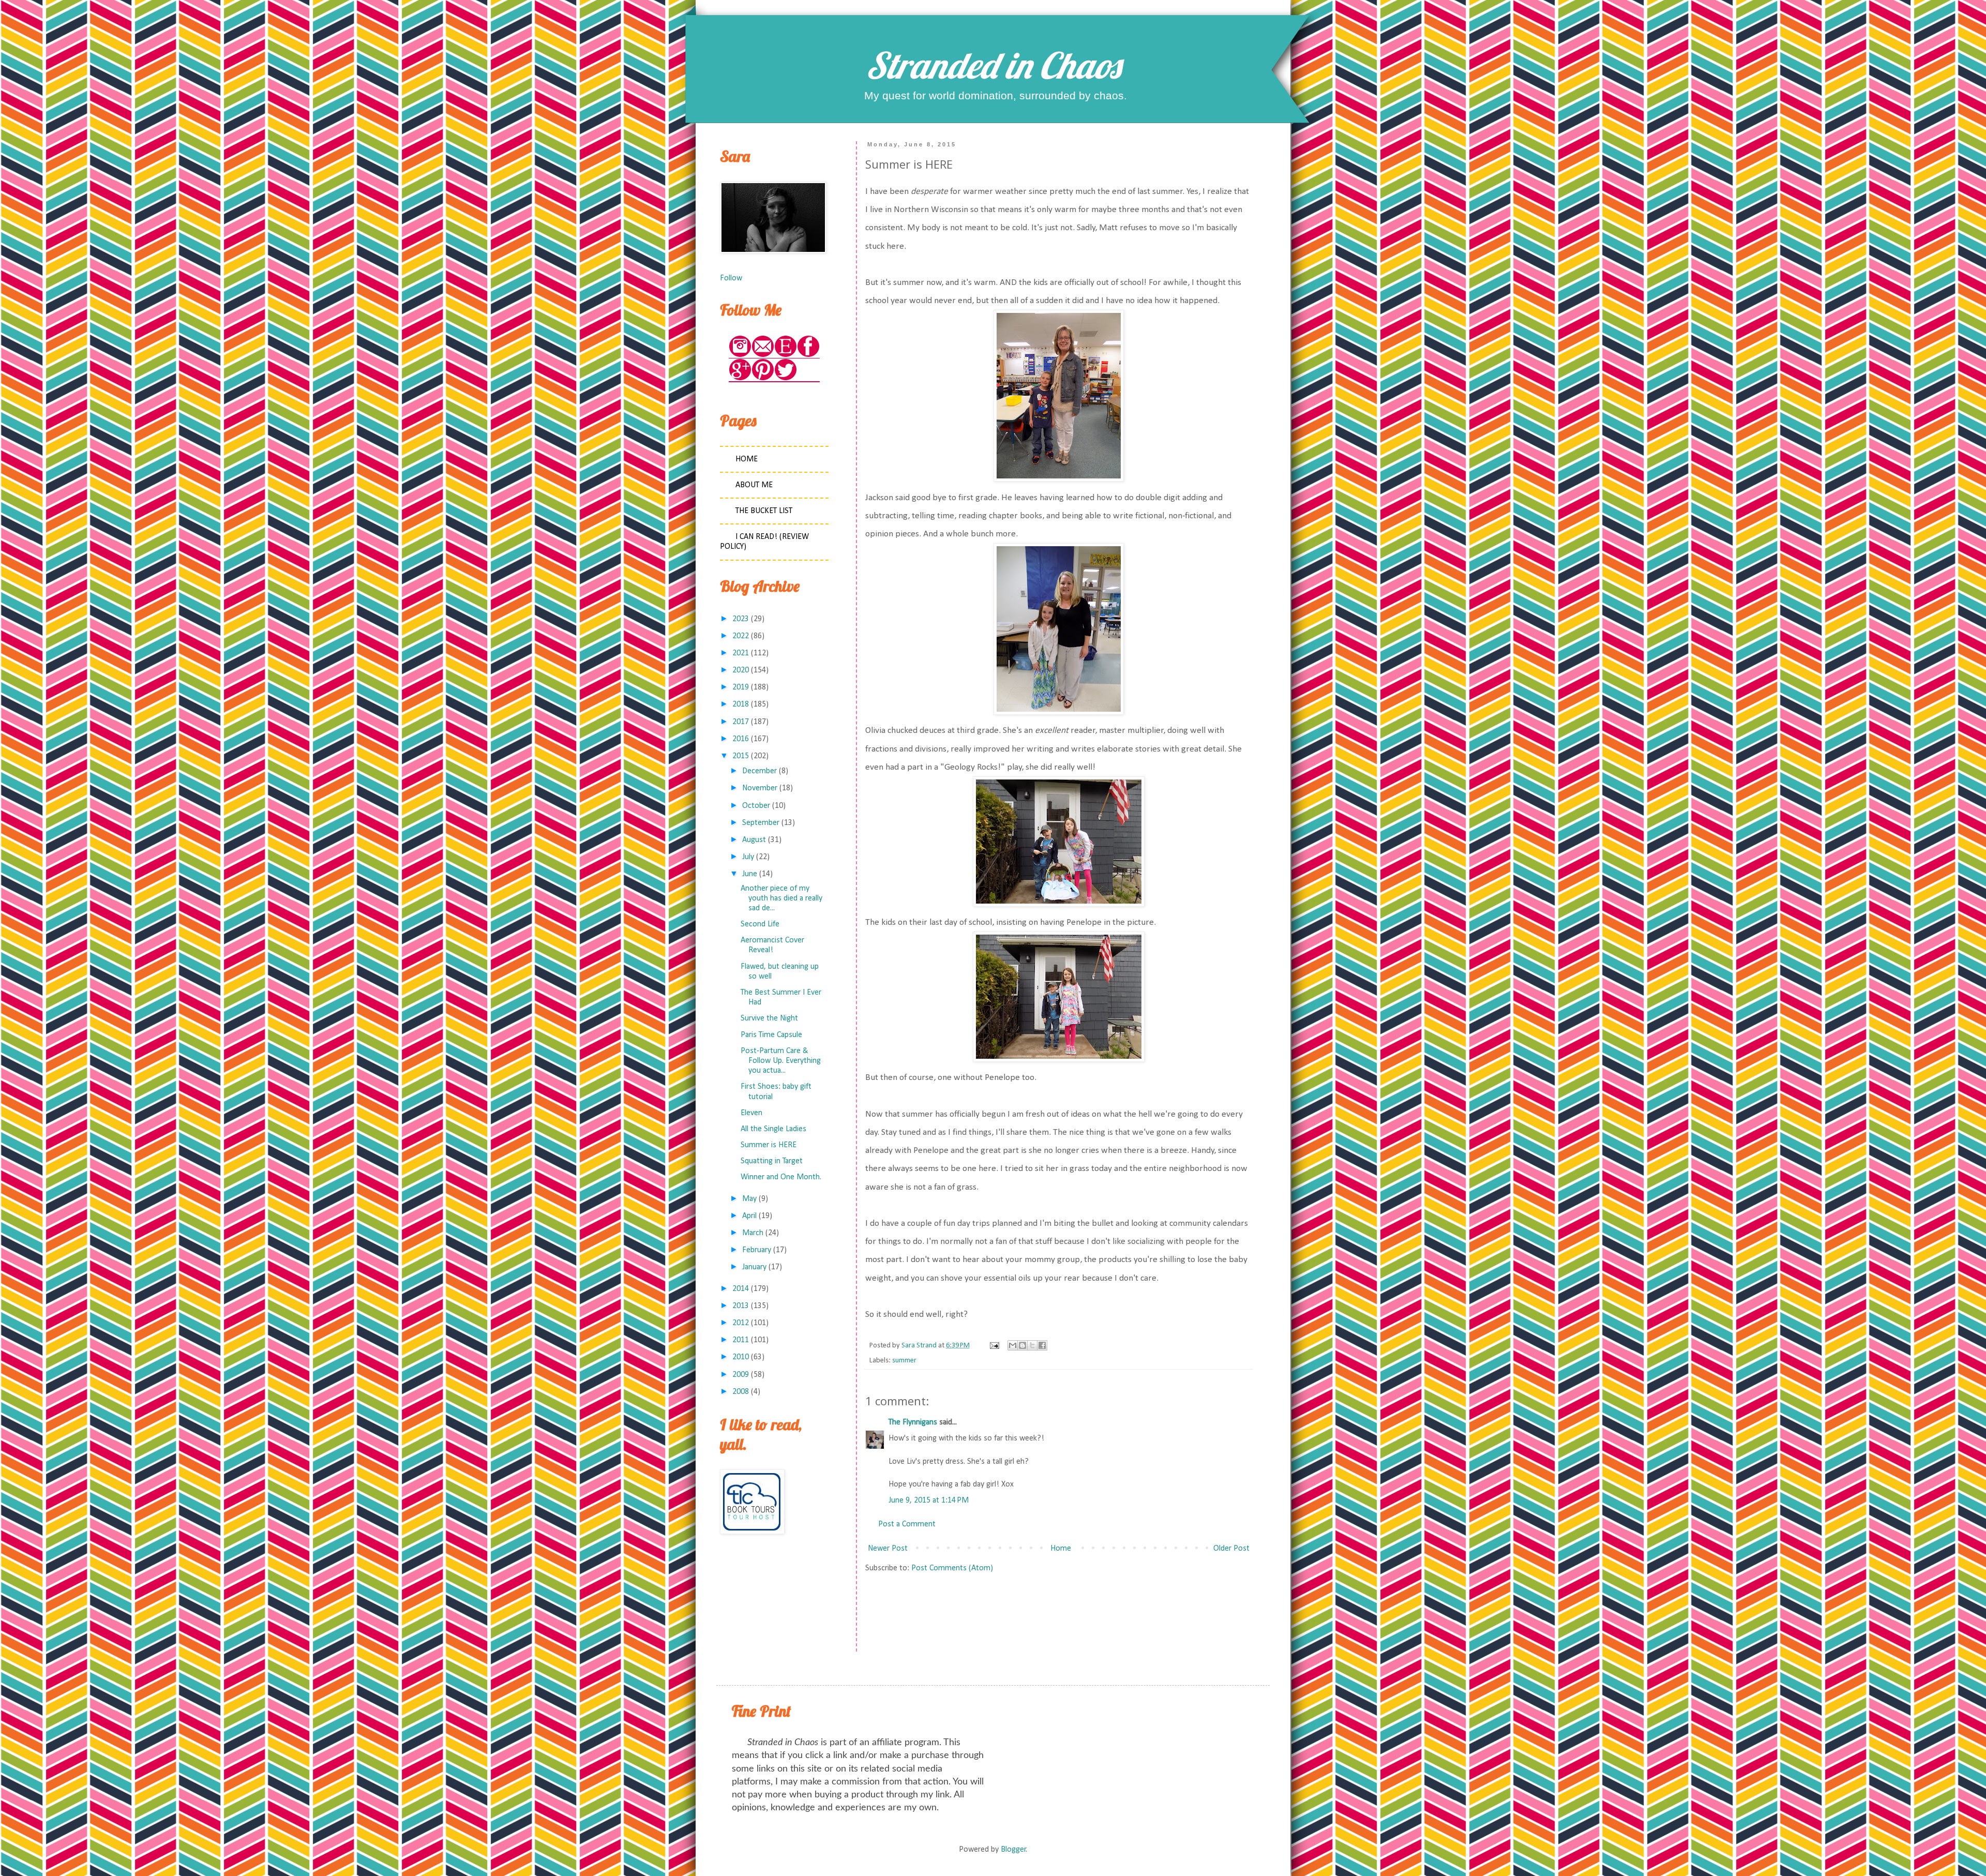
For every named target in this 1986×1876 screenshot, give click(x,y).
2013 (741, 1306)
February (757, 1250)
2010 (741, 1357)
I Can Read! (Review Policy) (764, 542)
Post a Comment (907, 1524)
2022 (741, 636)
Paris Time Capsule (771, 1035)
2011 (741, 1340)
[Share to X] (1032, 1345)
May (749, 1199)
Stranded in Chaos (993, 65)
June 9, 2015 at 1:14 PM (929, 1500)
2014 (741, 1289)
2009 (741, 1375)
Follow (731, 278)
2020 (741, 670)
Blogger (1013, 1850)
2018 (741, 704)
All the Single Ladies (773, 1129)
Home (1061, 1549)
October (756, 806)
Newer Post (888, 1549)
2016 (741, 739)
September (761, 823)
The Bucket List (764, 511)
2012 (741, 1323)
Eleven (751, 1113)
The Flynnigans (913, 1422)
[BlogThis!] (1022, 1345)
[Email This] (1013, 1345)
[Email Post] (994, 1346)
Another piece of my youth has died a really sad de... (781, 898)
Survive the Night (769, 1018)
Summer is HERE (769, 1145)
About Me (754, 485)
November (760, 788)
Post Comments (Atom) (952, 1568)
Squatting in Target (772, 1161)
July (748, 857)
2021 (741, 653)
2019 (741, 687)
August (754, 840)
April (749, 1216)
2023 (741, 619)
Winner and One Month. (781, 1177)
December (759, 771)
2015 (741, 756)
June (750, 874)
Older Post (1231, 1549)
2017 (741, 722)
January (754, 1267)
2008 (741, 1392)
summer (904, 1361)
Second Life (760, 924)
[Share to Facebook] (1042, 1345)
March (753, 1233)
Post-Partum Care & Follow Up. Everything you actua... (781, 1061)
